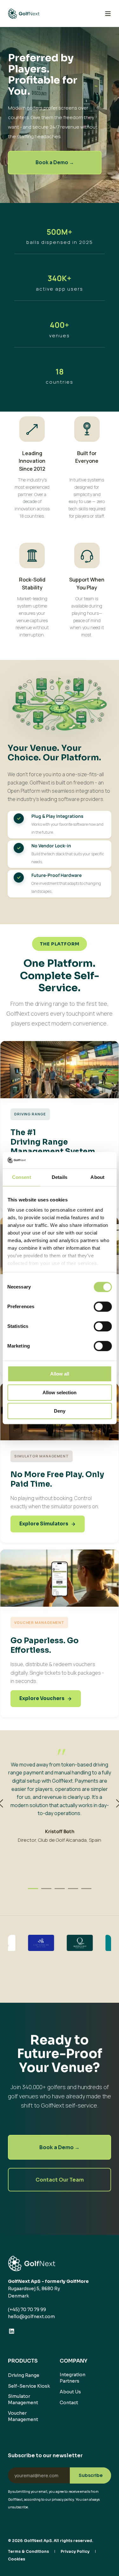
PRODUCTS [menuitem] (23, 2361)
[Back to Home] (24, 13)
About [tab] (97, 1177)
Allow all (60, 1374)
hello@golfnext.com (31, 2317)
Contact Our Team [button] (60, 2180)
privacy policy (63, 2500)
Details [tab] (60, 1177)
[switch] (103, 1307)
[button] (33, 1889)
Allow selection (60, 1392)
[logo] (32, 2263)
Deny (60, 1411)
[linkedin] (12, 2331)
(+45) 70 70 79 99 (27, 2310)
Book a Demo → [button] (55, 162)
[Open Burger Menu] (108, 14)
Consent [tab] (22, 1177)
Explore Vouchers (42, 1698)
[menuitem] (24, 2375)
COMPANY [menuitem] (73, 2361)
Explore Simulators (44, 1524)
